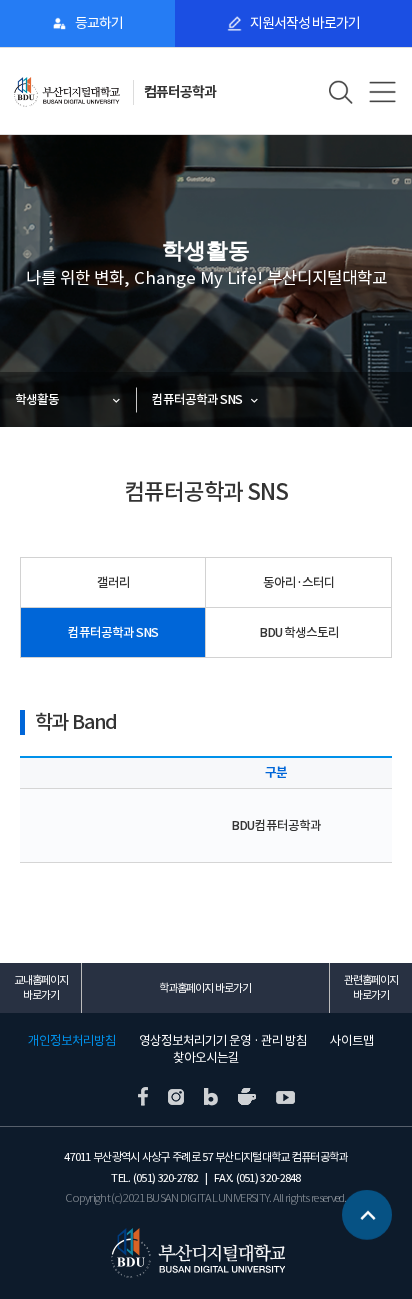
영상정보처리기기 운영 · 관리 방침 (223, 1041)
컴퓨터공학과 (180, 92)
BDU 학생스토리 (299, 632)
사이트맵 (352, 1041)
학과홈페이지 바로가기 (205, 988)
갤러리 (113, 582)
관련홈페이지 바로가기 (371, 987)
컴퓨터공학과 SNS (197, 399)
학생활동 (37, 399)
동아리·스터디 (299, 582)
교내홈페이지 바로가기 (41, 987)
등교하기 (99, 23)
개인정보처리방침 (72, 1041)
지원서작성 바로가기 (305, 23)
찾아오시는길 (206, 1058)
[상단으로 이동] (367, 1214)
